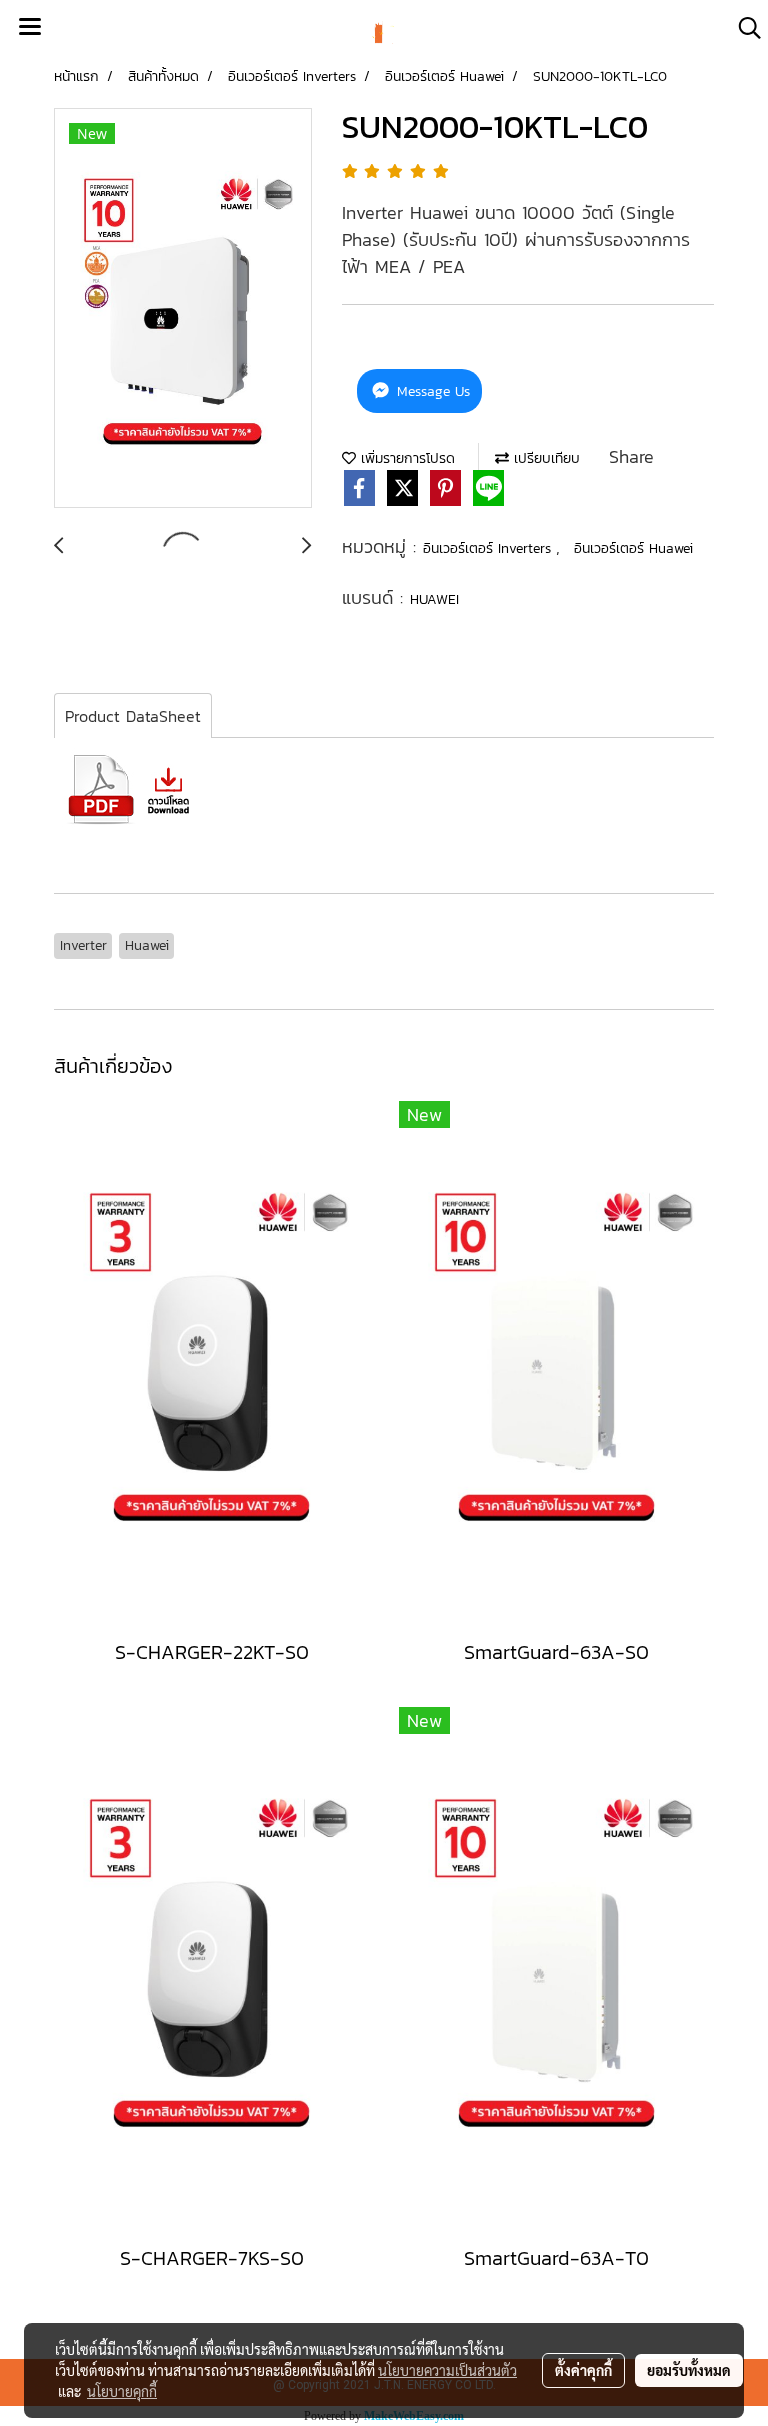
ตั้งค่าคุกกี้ (583, 2370)
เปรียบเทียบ (544, 458)
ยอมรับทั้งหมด (689, 2370)
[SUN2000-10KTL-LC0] (183, 309)
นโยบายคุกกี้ (122, 2391)
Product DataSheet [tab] (133, 716)
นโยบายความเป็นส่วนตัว (447, 2370)
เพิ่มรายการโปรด (405, 458)
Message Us (431, 391)
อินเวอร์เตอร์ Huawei (633, 548)
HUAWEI (434, 599)
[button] (743, 28)
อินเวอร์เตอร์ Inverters (489, 548)
